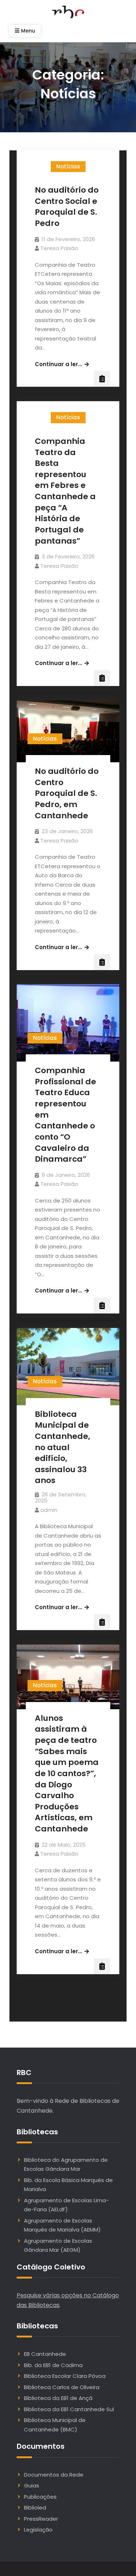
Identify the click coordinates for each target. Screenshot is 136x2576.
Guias (32, 2485)
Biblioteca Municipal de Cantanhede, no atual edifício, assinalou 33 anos (63, 1447)
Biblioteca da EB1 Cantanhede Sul (69, 2409)
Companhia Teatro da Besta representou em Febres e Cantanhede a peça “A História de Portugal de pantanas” (65, 491)
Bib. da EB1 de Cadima (53, 2365)
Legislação (38, 2530)
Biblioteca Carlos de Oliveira (62, 2387)
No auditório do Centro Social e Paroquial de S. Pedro (67, 207)
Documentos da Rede (54, 2475)
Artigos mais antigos (30, 2012)
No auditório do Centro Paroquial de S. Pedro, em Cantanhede (67, 793)
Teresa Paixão (59, 248)
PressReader (41, 2519)
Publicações (40, 2497)
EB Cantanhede (45, 2354)
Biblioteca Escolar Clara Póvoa (65, 2376)
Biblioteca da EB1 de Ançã (58, 2398)
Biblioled (35, 2508)
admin (49, 1510)
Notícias (68, 166)
